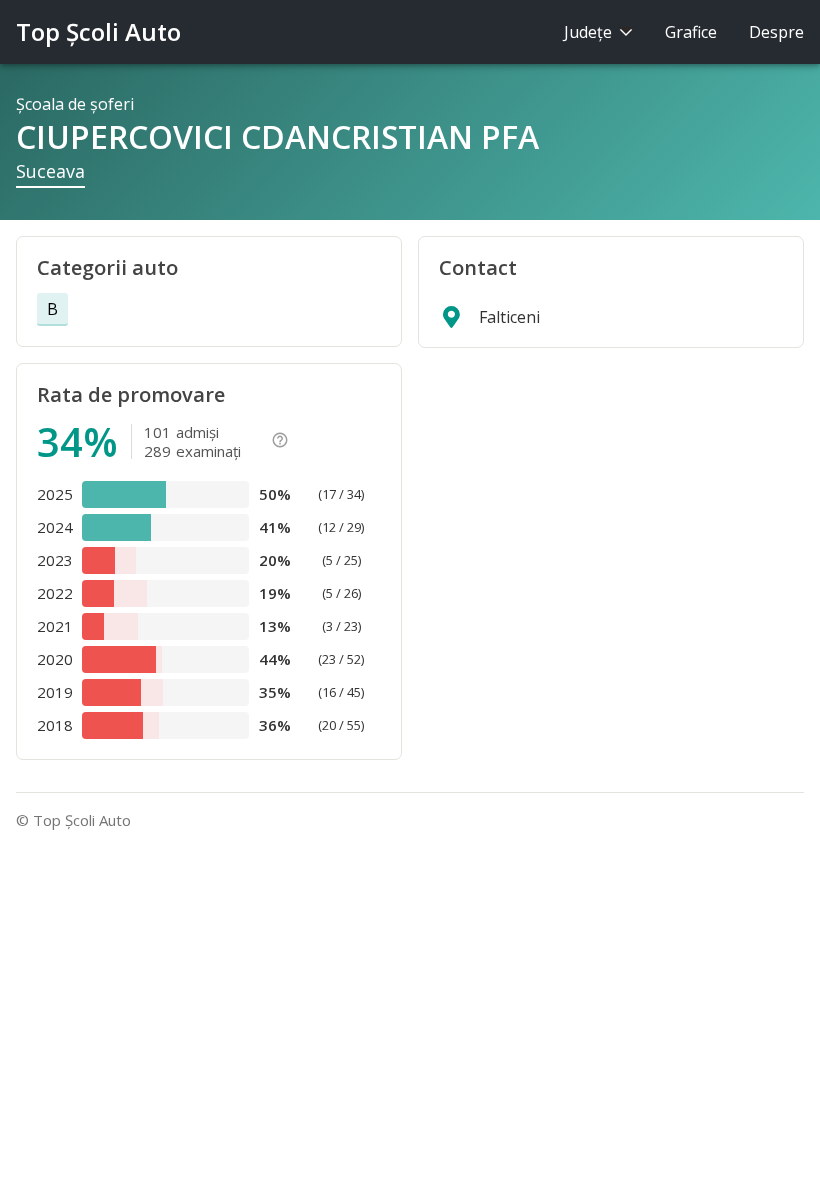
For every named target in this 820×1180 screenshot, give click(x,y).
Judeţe (590, 32)
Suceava (50, 171)
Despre (776, 32)
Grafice (691, 32)
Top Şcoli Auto (98, 31)
